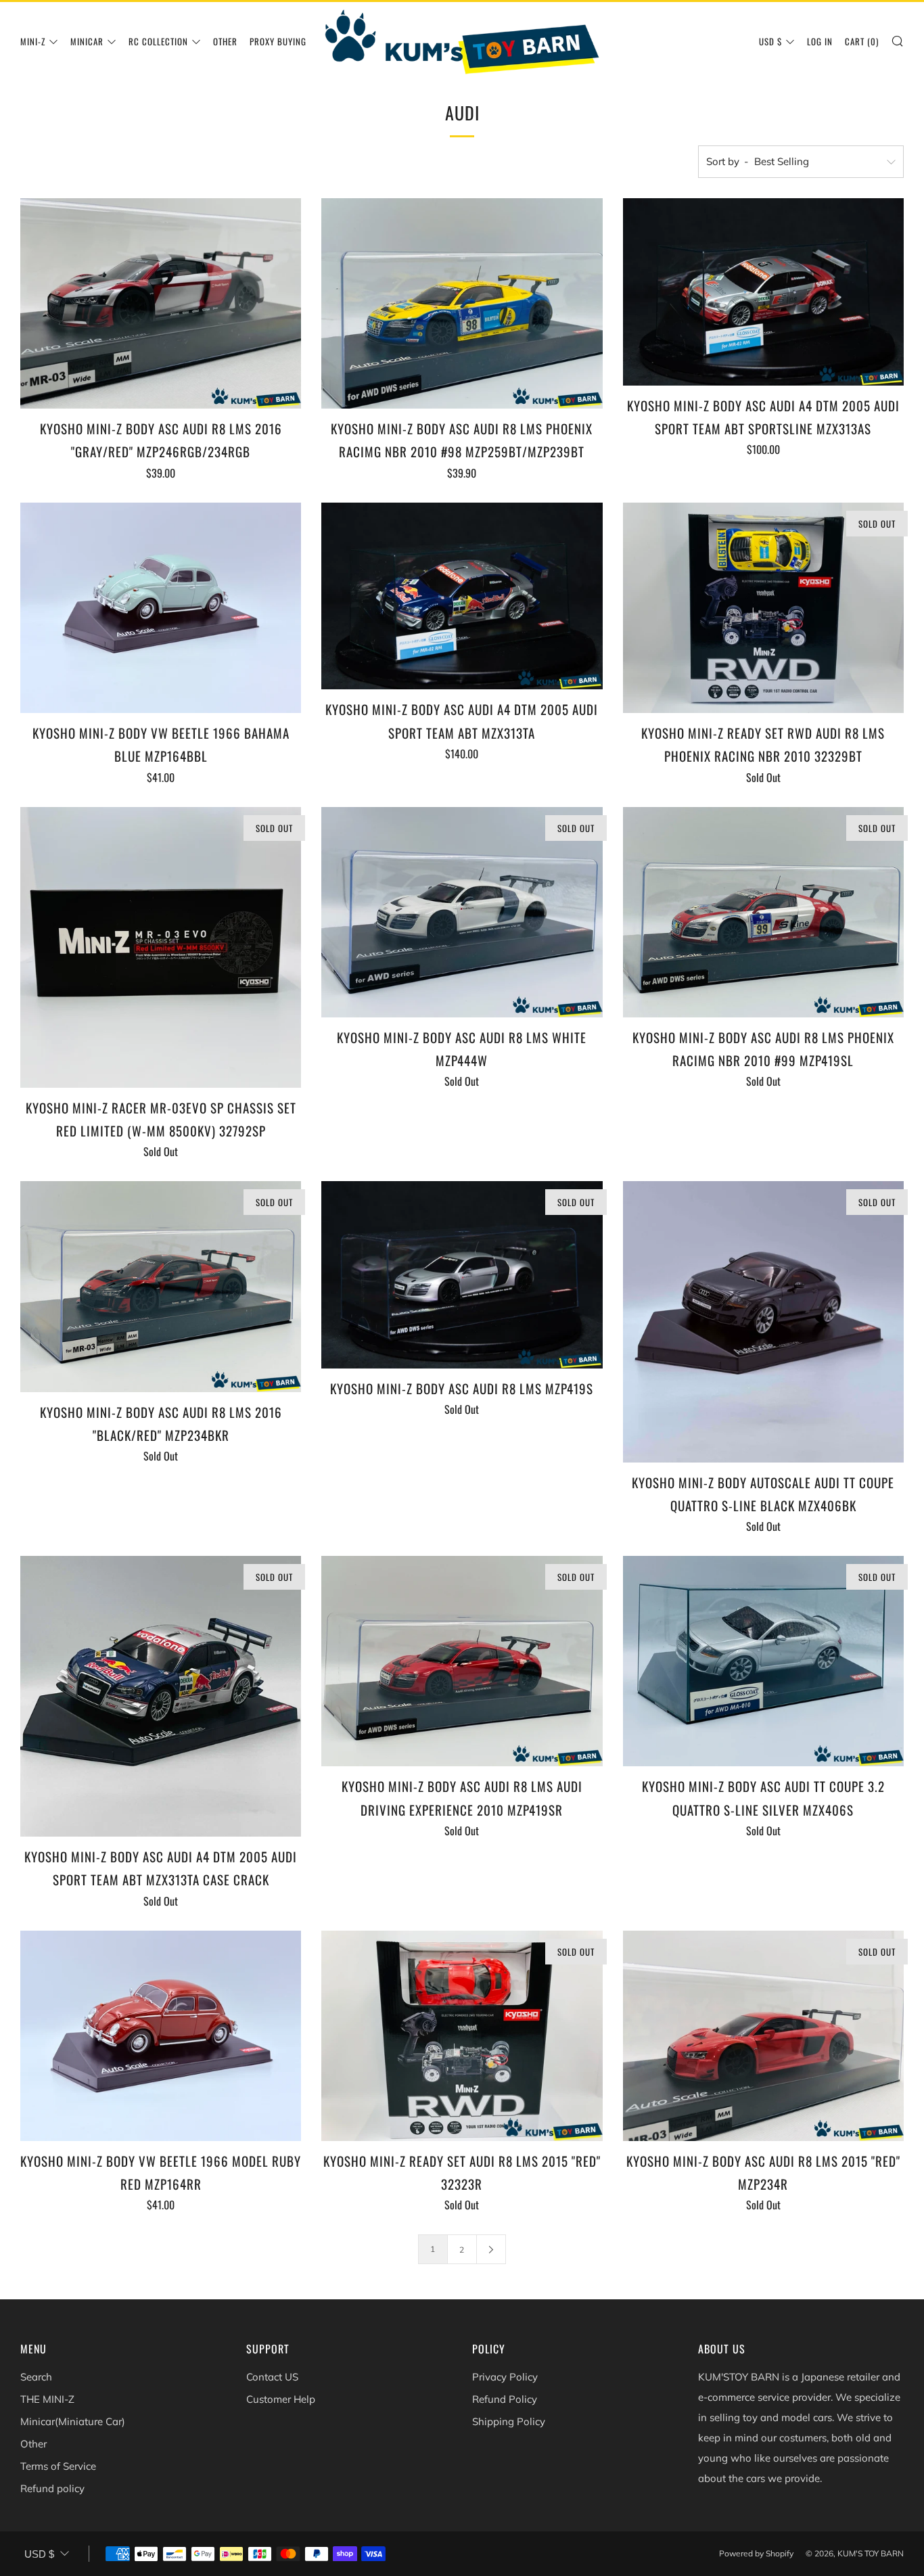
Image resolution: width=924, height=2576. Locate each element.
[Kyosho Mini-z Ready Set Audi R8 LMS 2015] (462, 2036)
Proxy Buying (278, 41)
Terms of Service (58, 2466)
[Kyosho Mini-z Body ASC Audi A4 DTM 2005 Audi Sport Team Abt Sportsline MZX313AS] (763, 292)
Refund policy (52, 2488)
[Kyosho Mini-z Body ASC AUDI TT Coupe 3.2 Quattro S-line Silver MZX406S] (763, 1661)
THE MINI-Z (47, 2399)
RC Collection (158, 41)
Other (225, 41)
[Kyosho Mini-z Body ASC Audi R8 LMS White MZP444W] (462, 912)
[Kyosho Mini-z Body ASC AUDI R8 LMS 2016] (161, 303)
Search (36, 2377)
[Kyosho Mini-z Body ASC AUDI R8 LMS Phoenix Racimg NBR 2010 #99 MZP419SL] (763, 912)
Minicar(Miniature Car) (73, 2421)
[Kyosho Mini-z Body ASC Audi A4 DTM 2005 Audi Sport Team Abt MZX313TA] (462, 596)
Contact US (272, 2377)
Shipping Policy (509, 2421)
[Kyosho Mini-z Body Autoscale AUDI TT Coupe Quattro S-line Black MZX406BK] (763, 1321)
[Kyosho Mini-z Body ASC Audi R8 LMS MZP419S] (462, 1275)
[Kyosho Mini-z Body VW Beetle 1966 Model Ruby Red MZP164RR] (161, 2036)
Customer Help (281, 2399)
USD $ (770, 41)
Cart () (862, 41)
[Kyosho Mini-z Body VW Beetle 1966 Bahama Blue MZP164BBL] (161, 608)
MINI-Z (33, 41)
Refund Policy (505, 2399)
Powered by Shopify (756, 2553)
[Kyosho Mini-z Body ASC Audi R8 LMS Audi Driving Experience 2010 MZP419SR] (462, 1661)
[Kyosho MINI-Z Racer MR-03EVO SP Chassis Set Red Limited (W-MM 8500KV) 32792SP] (161, 947)
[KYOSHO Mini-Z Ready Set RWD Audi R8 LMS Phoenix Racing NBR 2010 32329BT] (763, 608)
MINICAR (87, 41)
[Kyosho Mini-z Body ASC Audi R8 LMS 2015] (763, 2036)
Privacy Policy (505, 2377)
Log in (820, 41)
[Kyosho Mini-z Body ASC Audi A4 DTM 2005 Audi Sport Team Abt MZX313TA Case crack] (161, 1696)
